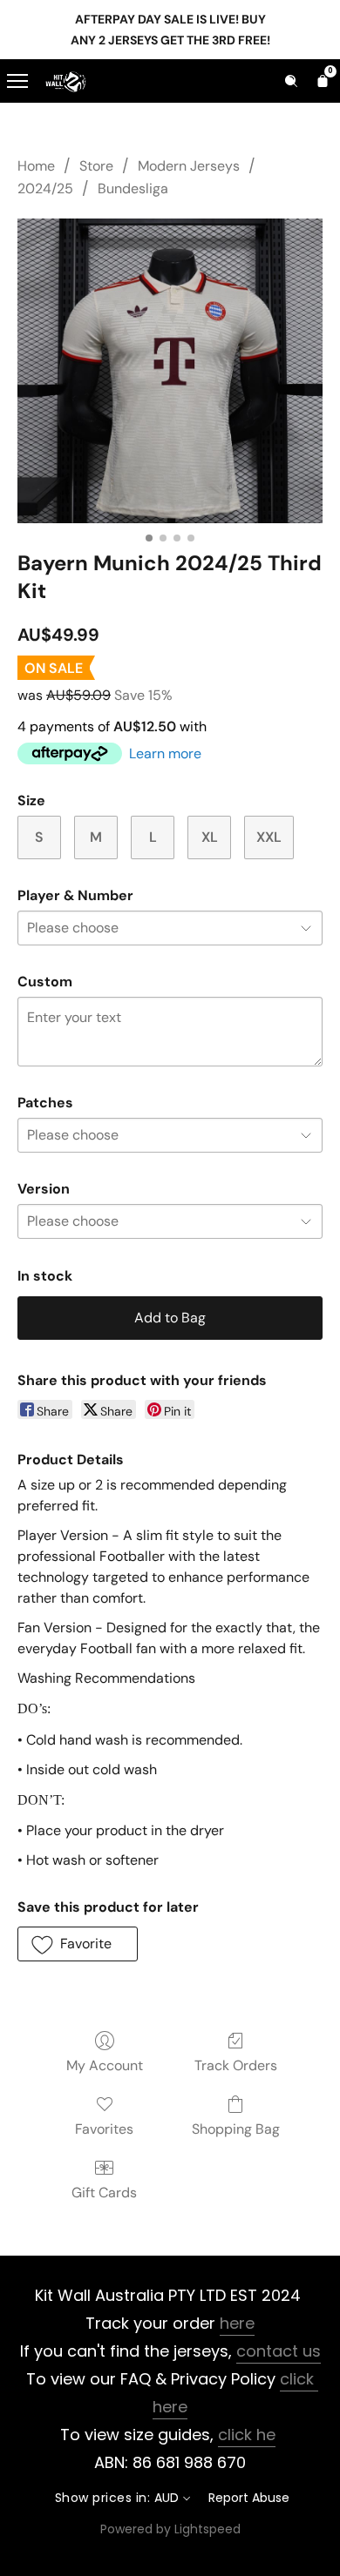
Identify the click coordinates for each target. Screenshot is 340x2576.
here (237, 2323)
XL (210, 837)
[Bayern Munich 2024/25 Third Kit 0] (170, 371)
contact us (279, 2351)
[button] (78, 1944)
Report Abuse (249, 2498)
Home (36, 166)
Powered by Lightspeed (170, 2529)
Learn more (165, 753)
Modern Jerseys (189, 166)
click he (247, 2435)
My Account (105, 2065)
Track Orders (236, 2065)
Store (96, 166)
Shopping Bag (236, 2129)
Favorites (104, 2129)
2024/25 (45, 188)
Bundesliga (133, 188)
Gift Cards (104, 2193)
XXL (269, 837)
